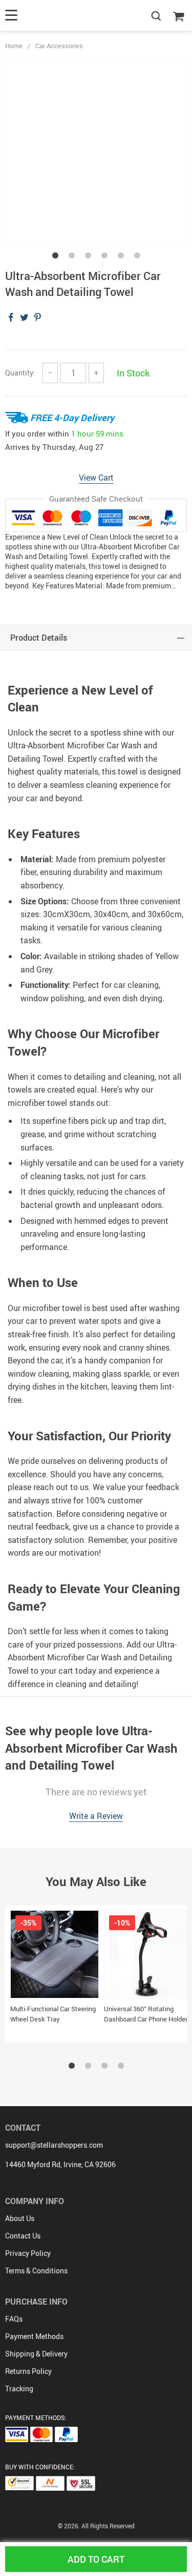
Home (14, 46)
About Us (20, 2218)
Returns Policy (28, 2371)
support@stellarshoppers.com (54, 2145)
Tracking (19, 2389)
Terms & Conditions (36, 2271)
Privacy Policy (28, 2253)
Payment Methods (34, 2336)
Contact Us (23, 2236)
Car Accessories (59, 46)
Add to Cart (96, 2559)
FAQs (14, 2319)
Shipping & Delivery (36, 2354)
